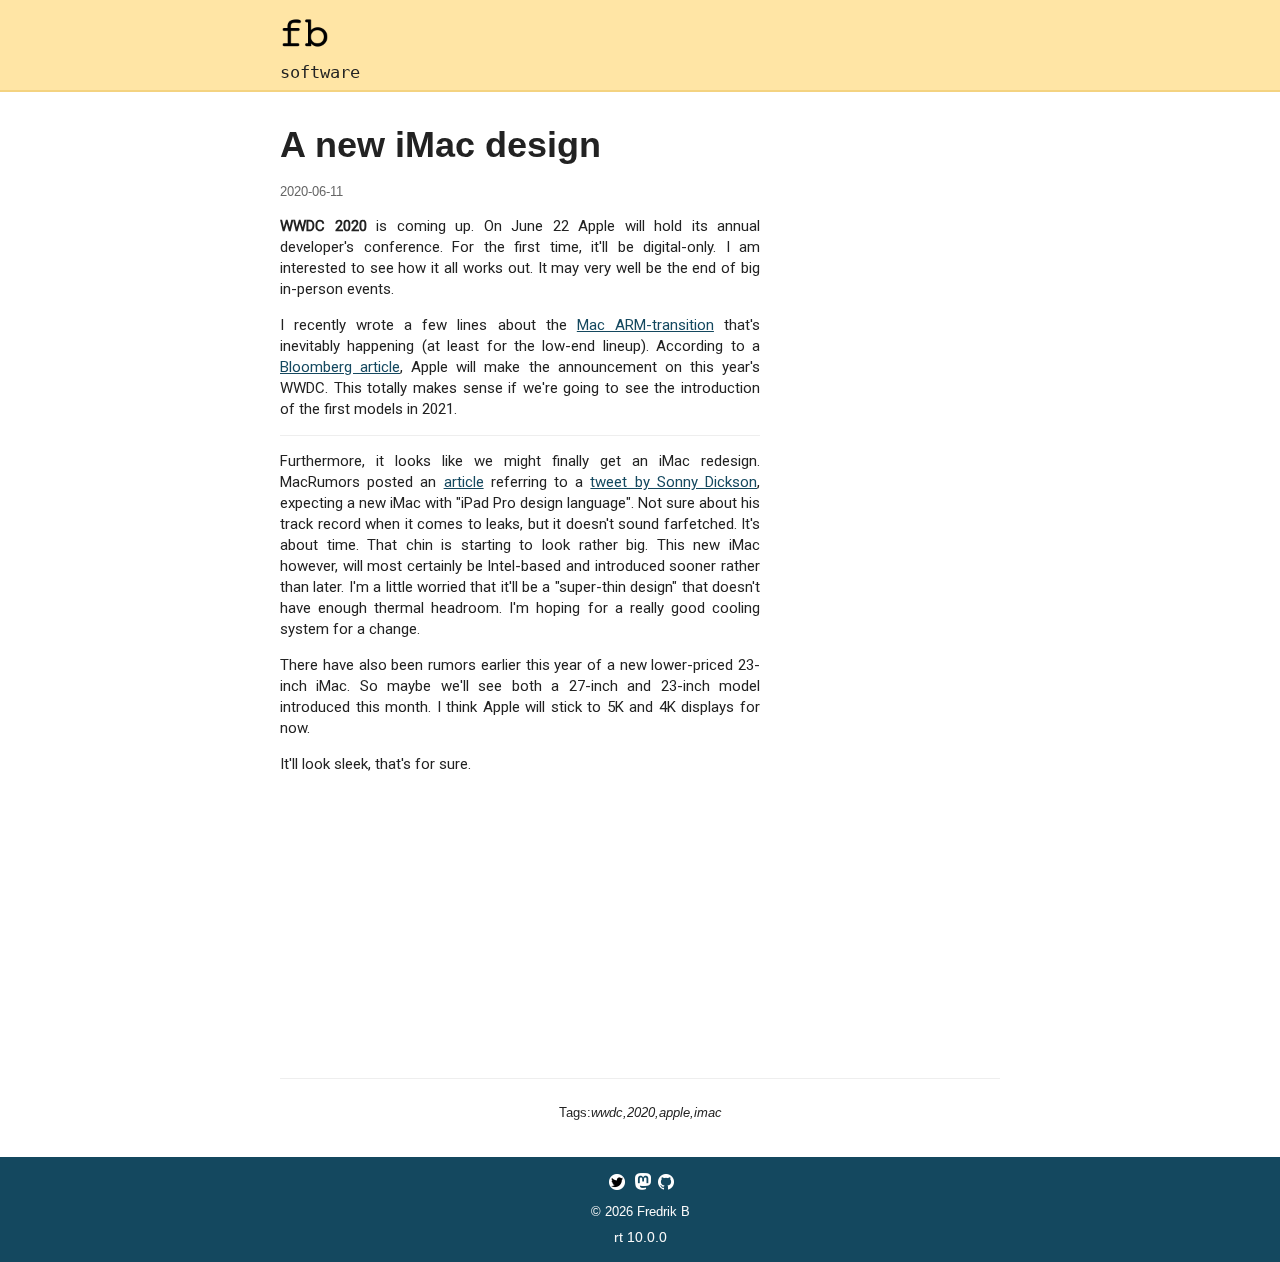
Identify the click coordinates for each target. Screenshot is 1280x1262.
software (320, 72)
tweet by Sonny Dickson (673, 482)
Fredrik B (663, 1211)
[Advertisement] (640, 930)
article (464, 482)
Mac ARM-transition (645, 325)
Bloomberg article (340, 367)
